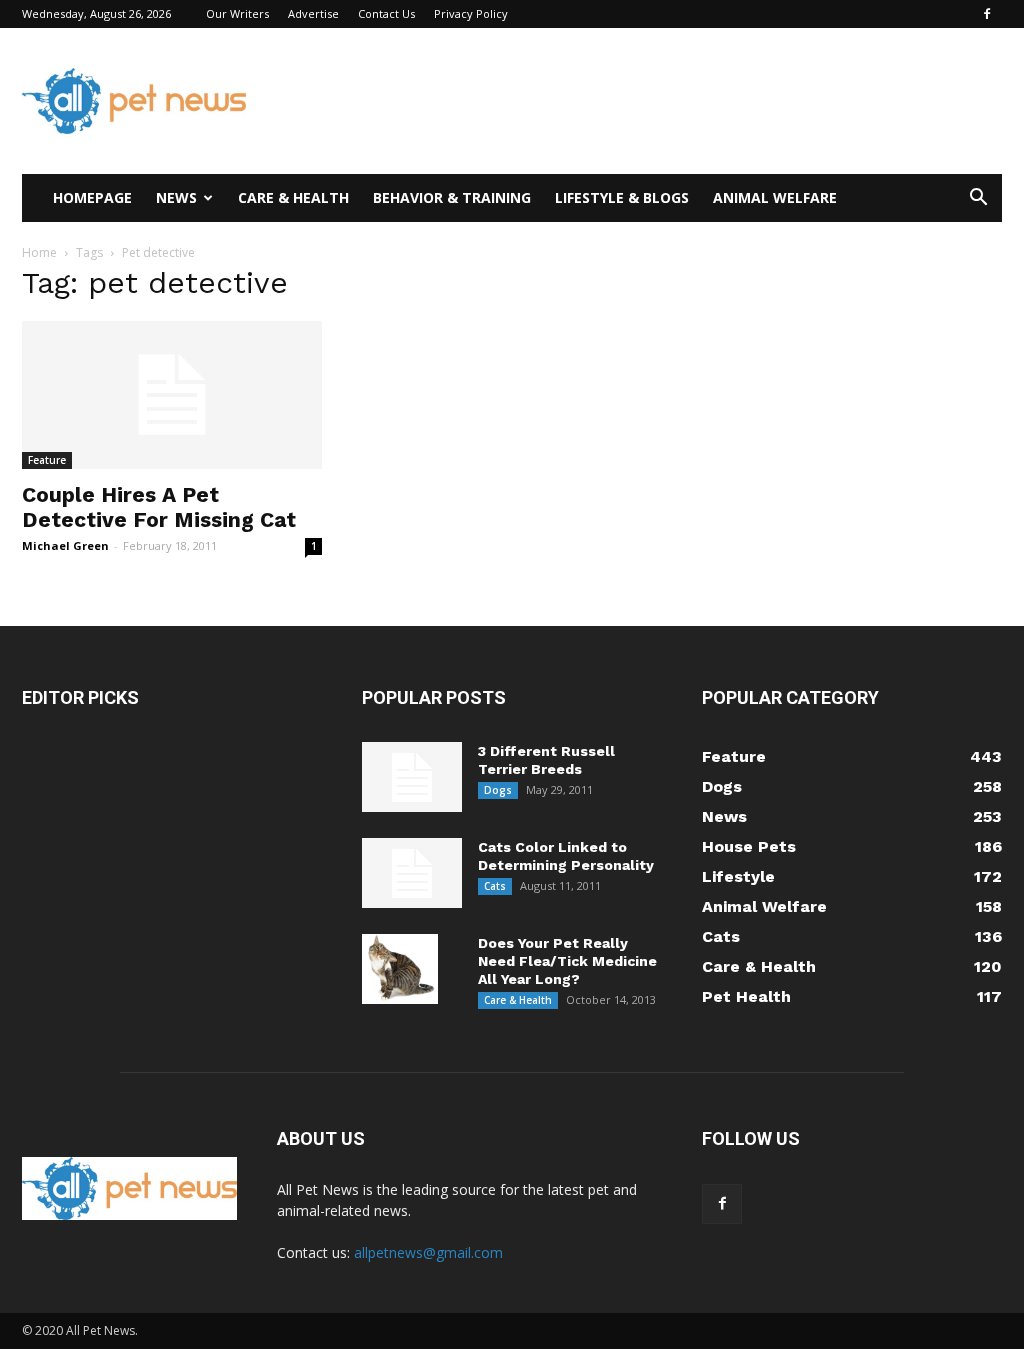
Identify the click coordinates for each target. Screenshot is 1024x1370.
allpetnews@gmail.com (428, 1252)
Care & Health (293, 197)
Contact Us (386, 13)
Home (39, 252)
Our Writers (237, 13)
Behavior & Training (452, 197)
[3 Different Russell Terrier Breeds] (412, 777)
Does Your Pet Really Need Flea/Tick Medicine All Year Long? (567, 961)
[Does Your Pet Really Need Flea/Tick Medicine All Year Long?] (400, 969)
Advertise (313, 13)
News (176, 197)
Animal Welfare (775, 197)
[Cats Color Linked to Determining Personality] (412, 873)
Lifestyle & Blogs (622, 197)
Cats (495, 886)
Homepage (92, 197)
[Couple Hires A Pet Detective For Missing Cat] (172, 395)
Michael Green (65, 545)
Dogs (498, 790)
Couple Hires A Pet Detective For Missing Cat (159, 507)
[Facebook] (987, 14)
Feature (47, 460)
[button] (978, 199)
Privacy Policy (471, 13)
